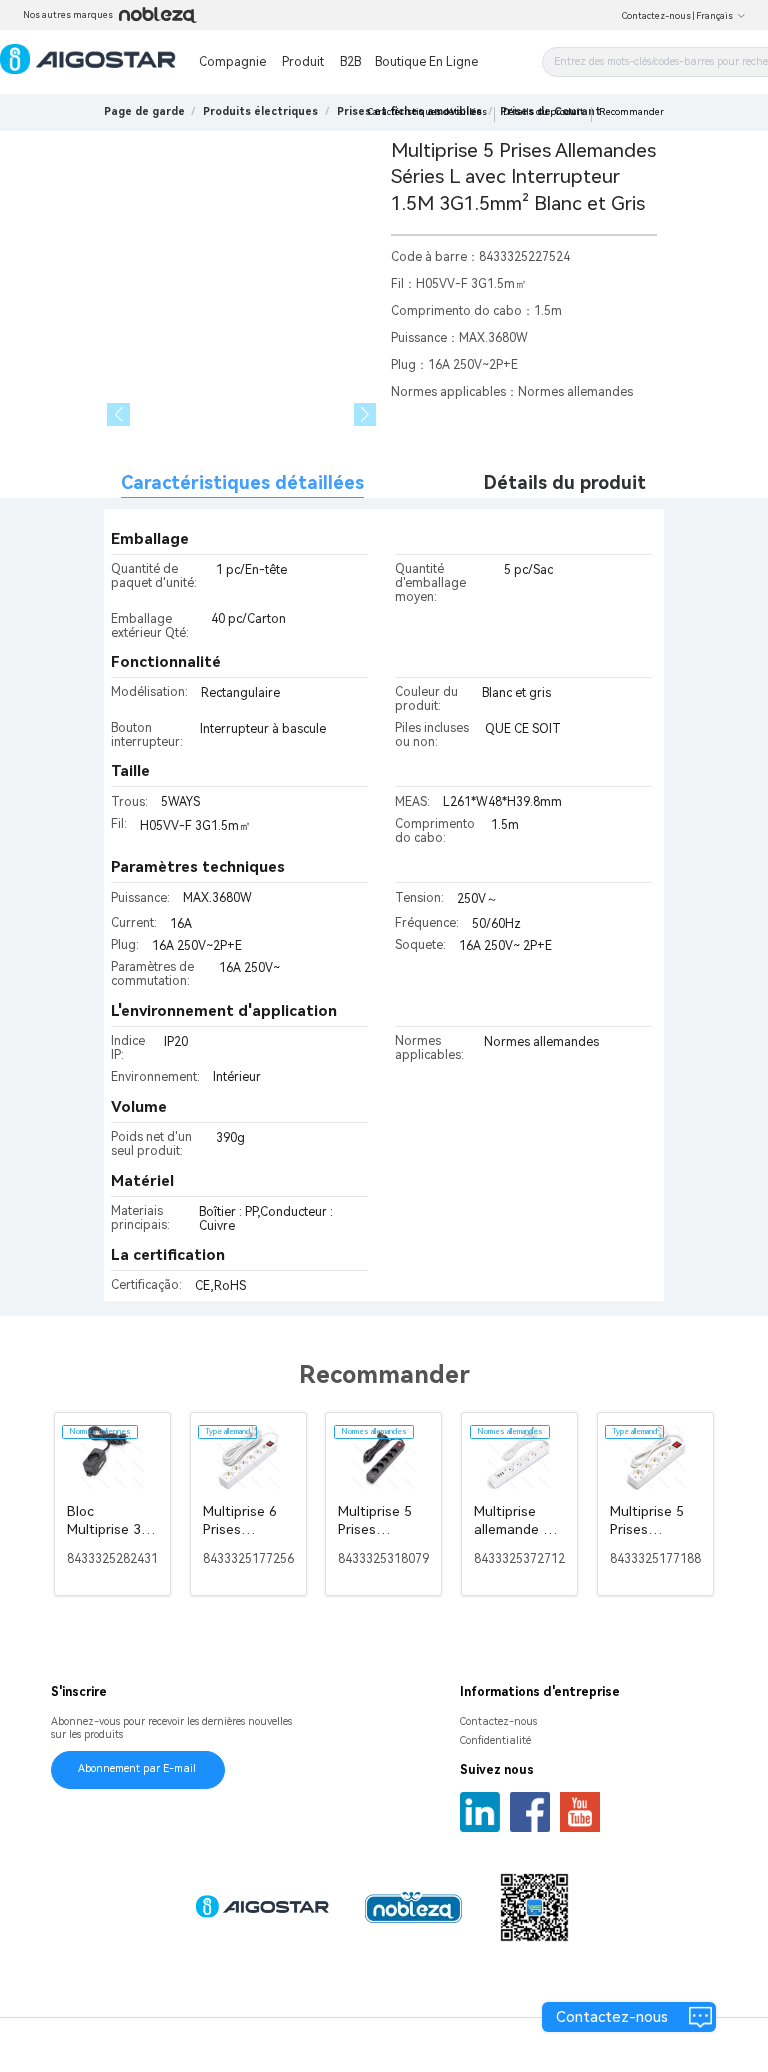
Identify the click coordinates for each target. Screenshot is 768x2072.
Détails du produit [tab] (565, 482)
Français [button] (714, 16)
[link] (260, 111)
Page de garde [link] (144, 111)
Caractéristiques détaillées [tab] (242, 482)
